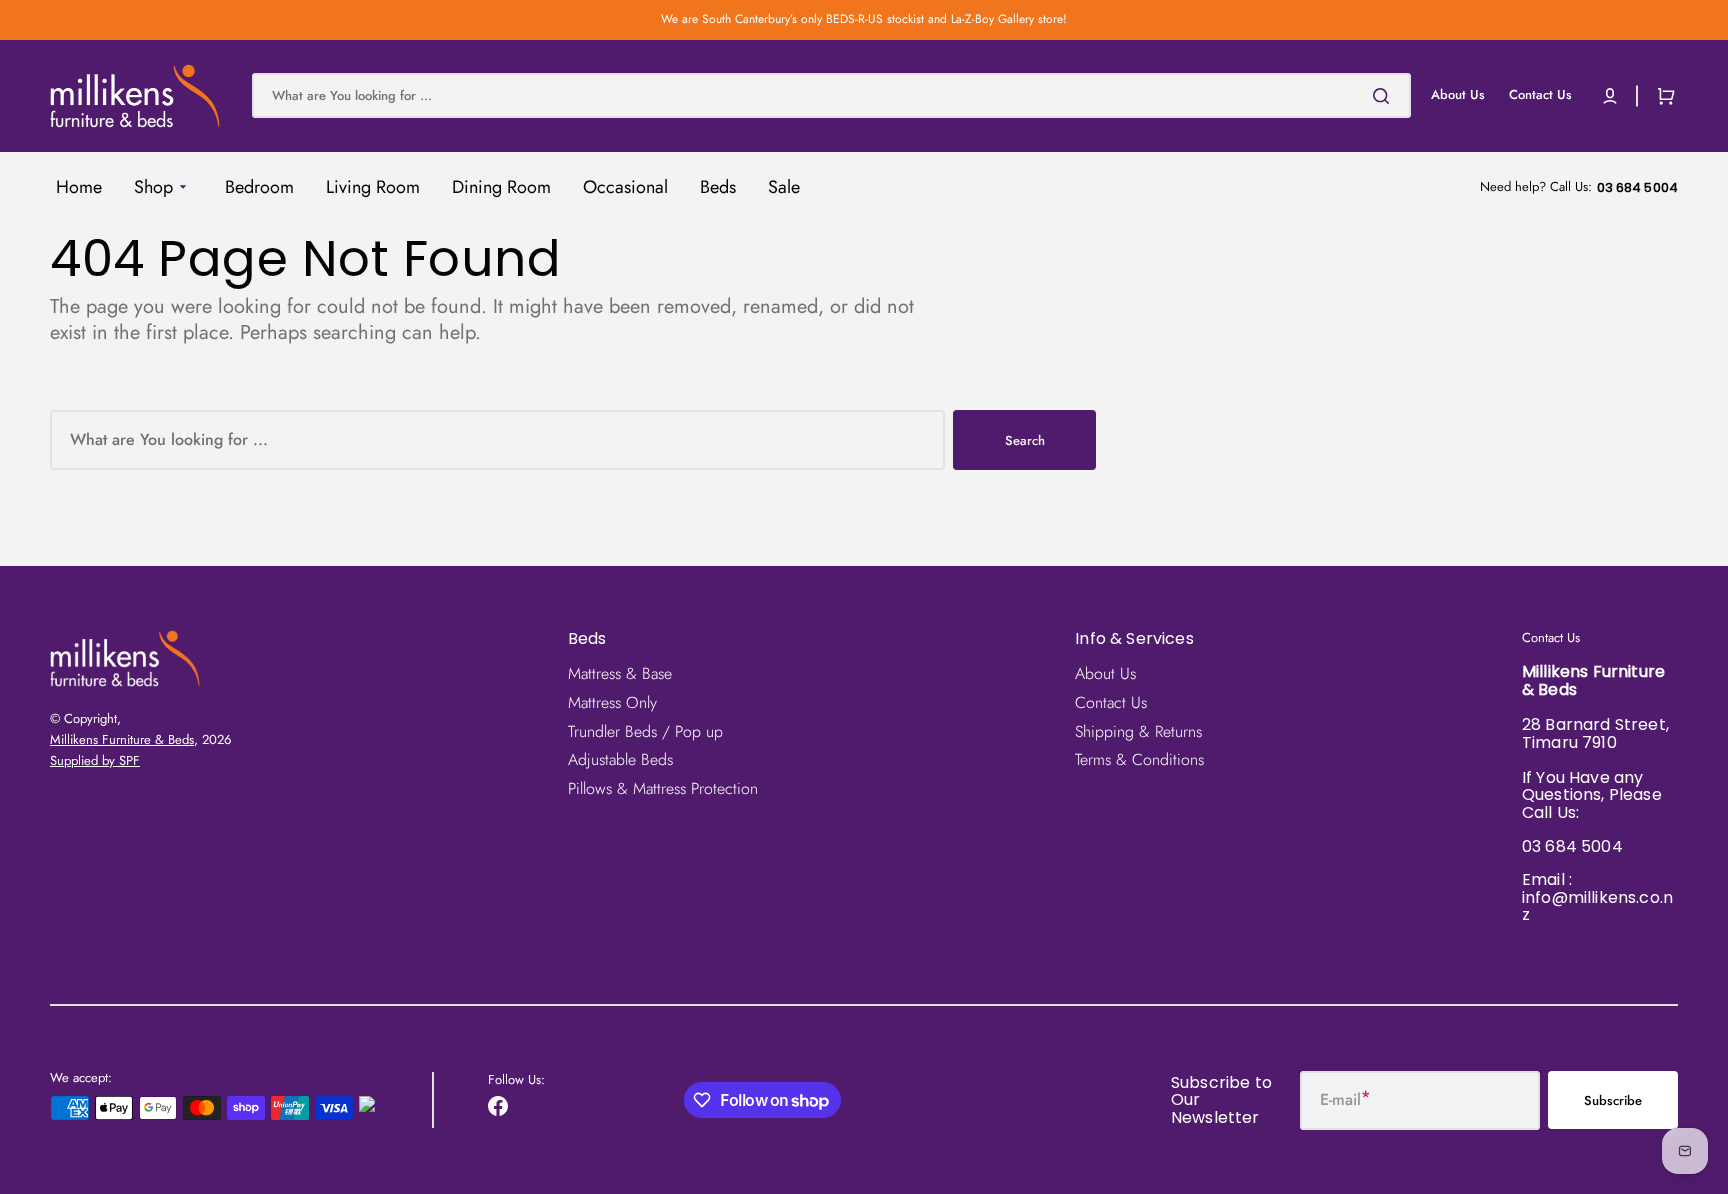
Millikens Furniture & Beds (122, 739)
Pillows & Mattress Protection (663, 788)
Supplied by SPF (95, 760)
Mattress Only (612, 702)
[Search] (1385, 96)
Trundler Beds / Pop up (645, 731)
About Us (1105, 674)
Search (1025, 440)
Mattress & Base (620, 674)
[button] (1610, 96)
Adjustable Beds (620, 759)
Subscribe (1613, 1100)
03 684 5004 (1572, 846)
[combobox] (831, 95)
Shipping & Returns (1138, 731)
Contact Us (1111, 702)
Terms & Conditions (1139, 759)
